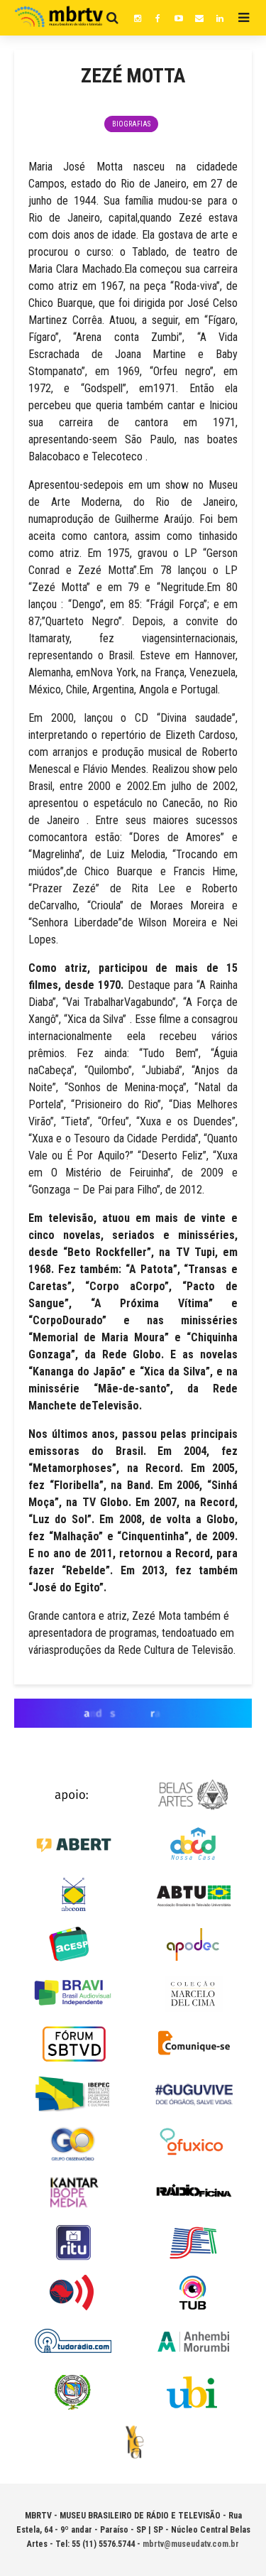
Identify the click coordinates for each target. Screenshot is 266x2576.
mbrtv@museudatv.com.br (191, 2544)
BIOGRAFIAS (131, 124)
